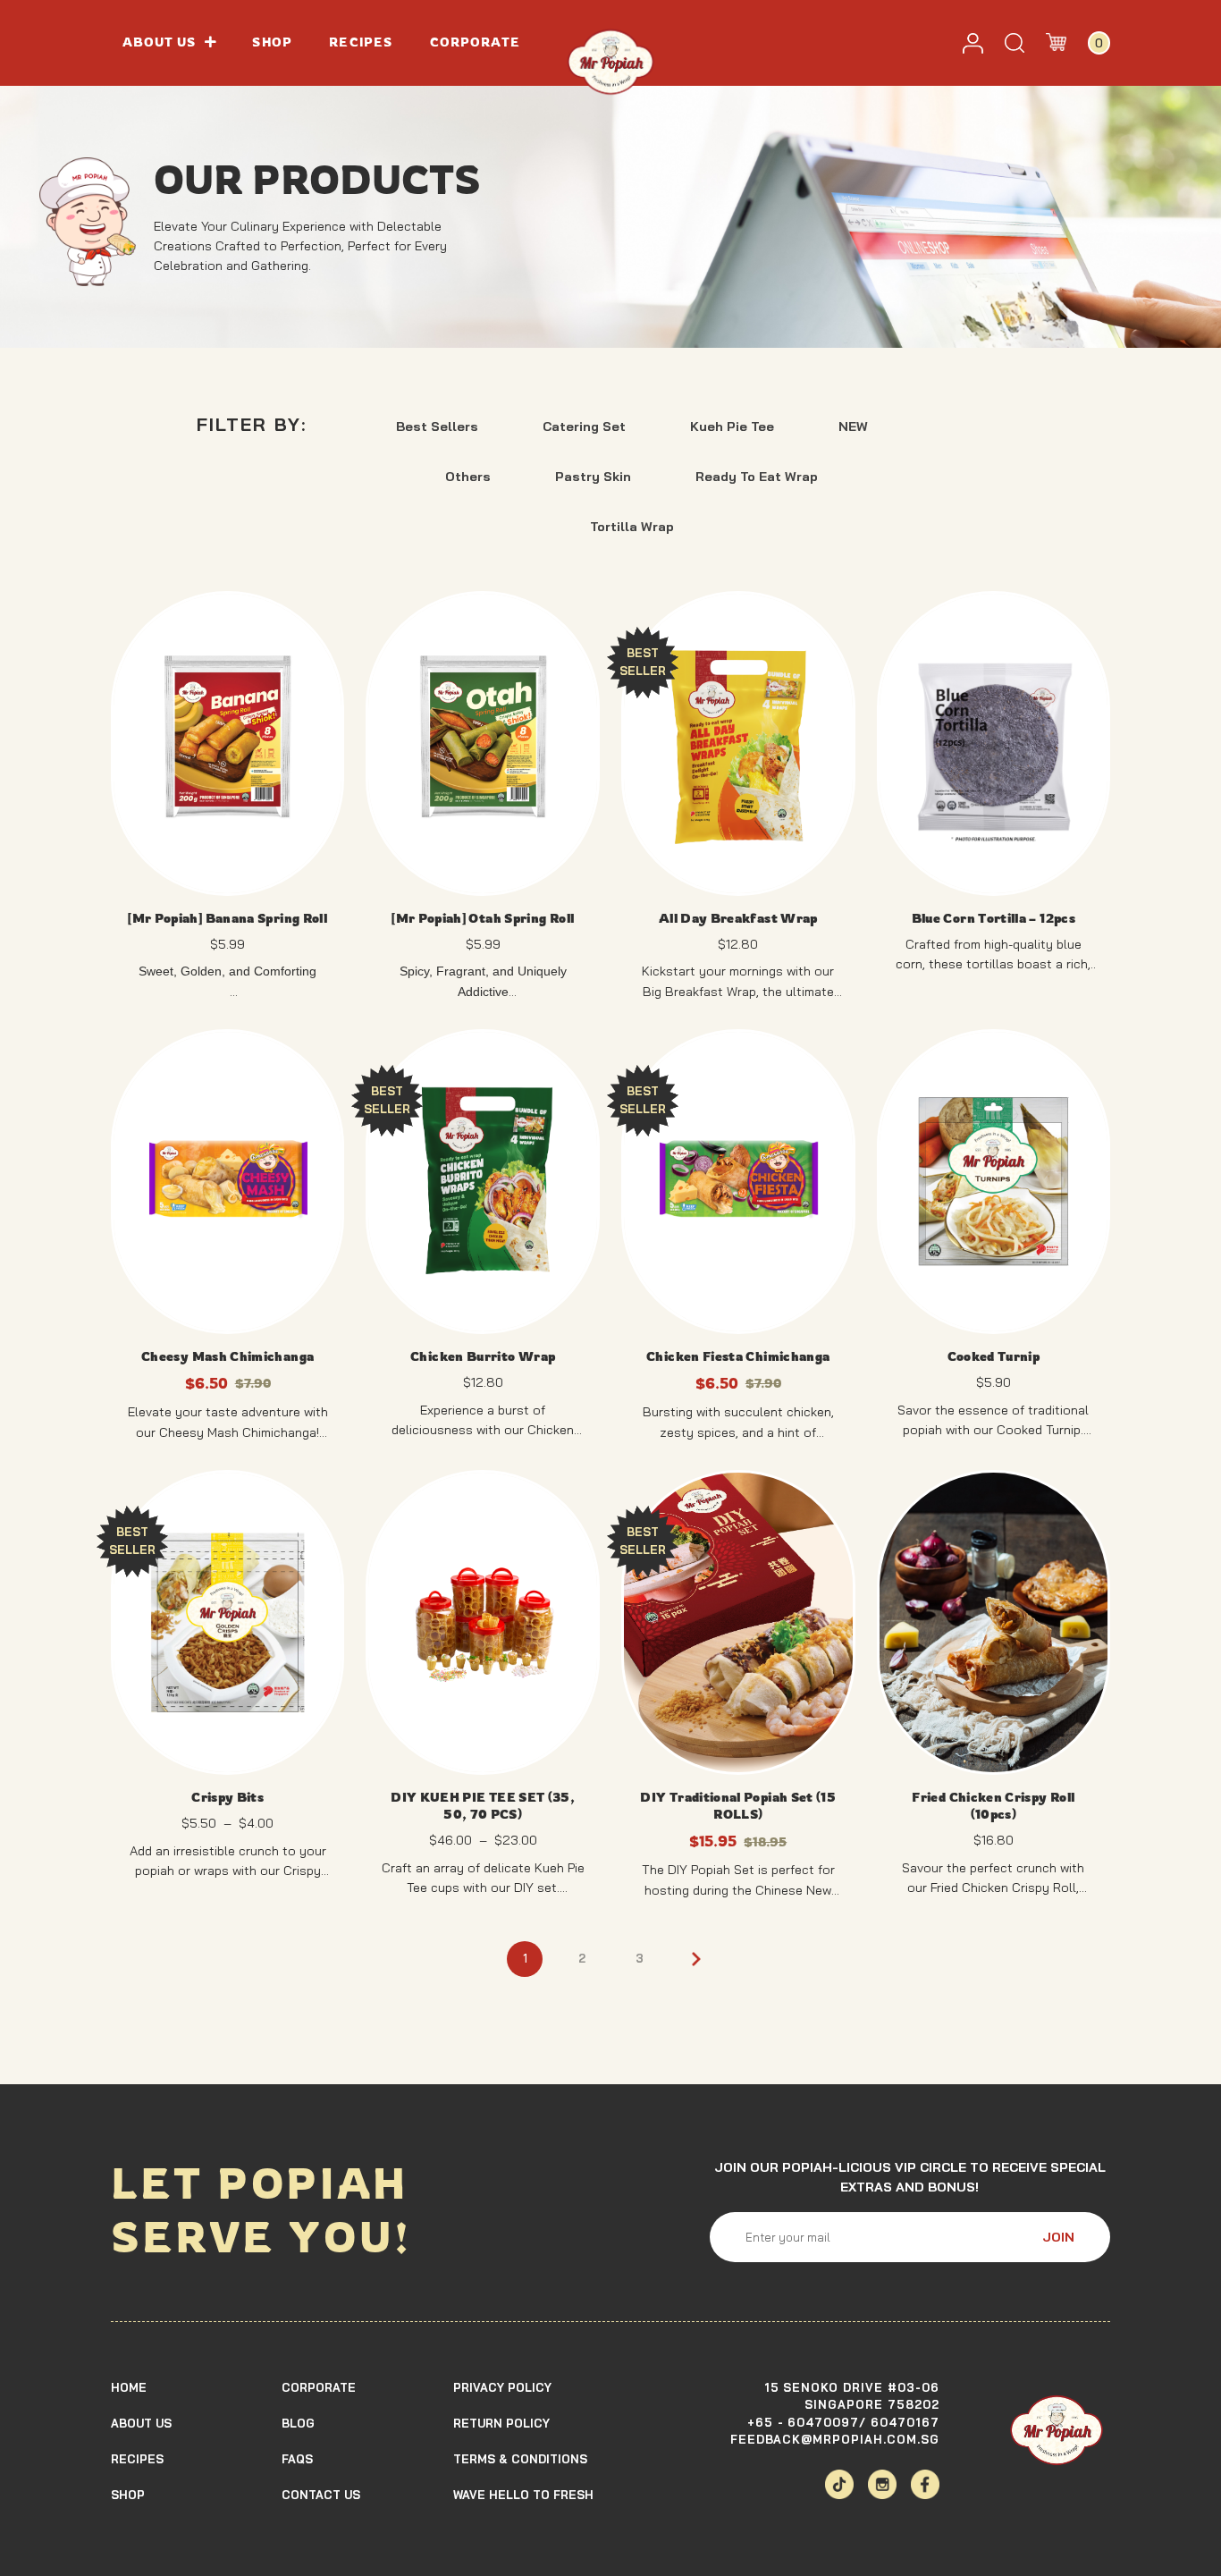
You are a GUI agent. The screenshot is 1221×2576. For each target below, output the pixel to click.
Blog (298, 2423)
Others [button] (468, 477)
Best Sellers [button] (437, 427)
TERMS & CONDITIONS (520, 2459)
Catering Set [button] (584, 427)
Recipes (361, 42)
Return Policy (501, 2423)
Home (129, 2387)
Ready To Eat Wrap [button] (757, 477)
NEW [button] (853, 427)
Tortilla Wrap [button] (632, 527)
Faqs (297, 2459)
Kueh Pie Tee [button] (732, 427)
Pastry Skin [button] (593, 477)
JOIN (1058, 2237)
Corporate (476, 42)
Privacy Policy (502, 2387)
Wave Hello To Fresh (523, 2495)
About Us (141, 2423)
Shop (272, 42)
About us (160, 42)
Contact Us (321, 2495)
